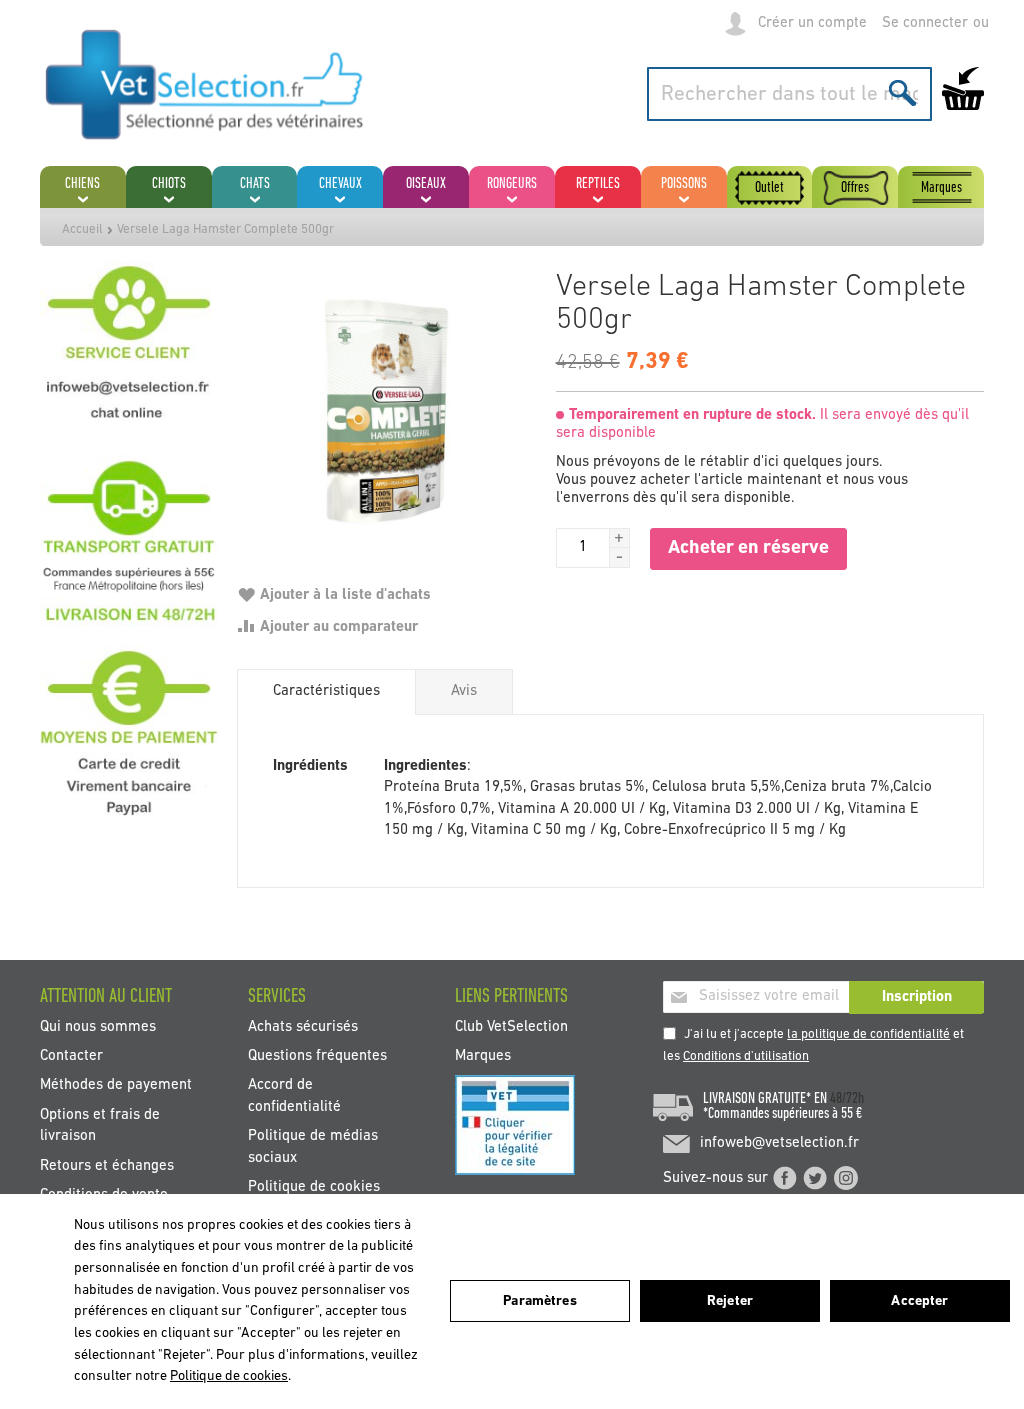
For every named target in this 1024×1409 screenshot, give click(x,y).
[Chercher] (902, 92)
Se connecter (925, 23)
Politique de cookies (314, 1187)
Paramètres (539, 1301)
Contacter (71, 1056)
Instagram (846, 1178)
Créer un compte (812, 23)
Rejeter (730, 1301)
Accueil (82, 229)
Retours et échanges (107, 1165)
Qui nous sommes (98, 1026)
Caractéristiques (326, 691)
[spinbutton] (583, 548)
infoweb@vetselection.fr (779, 1143)
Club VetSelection (511, 1026)
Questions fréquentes (317, 1056)
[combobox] (789, 94)
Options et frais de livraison (100, 1125)
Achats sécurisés (303, 1026)
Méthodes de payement (116, 1085)
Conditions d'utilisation (746, 1056)
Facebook (785, 1178)
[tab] (326, 692)
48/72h (847, 1099)
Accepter (919, 1301)
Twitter (815, 1178)
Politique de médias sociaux (313, 1147)
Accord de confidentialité (294, 1096)
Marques (483, 1056)
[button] (620, 538)
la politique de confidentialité (868, 1034)
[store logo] (205, 84)
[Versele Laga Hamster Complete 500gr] (386, 410)
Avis (464, 691)
